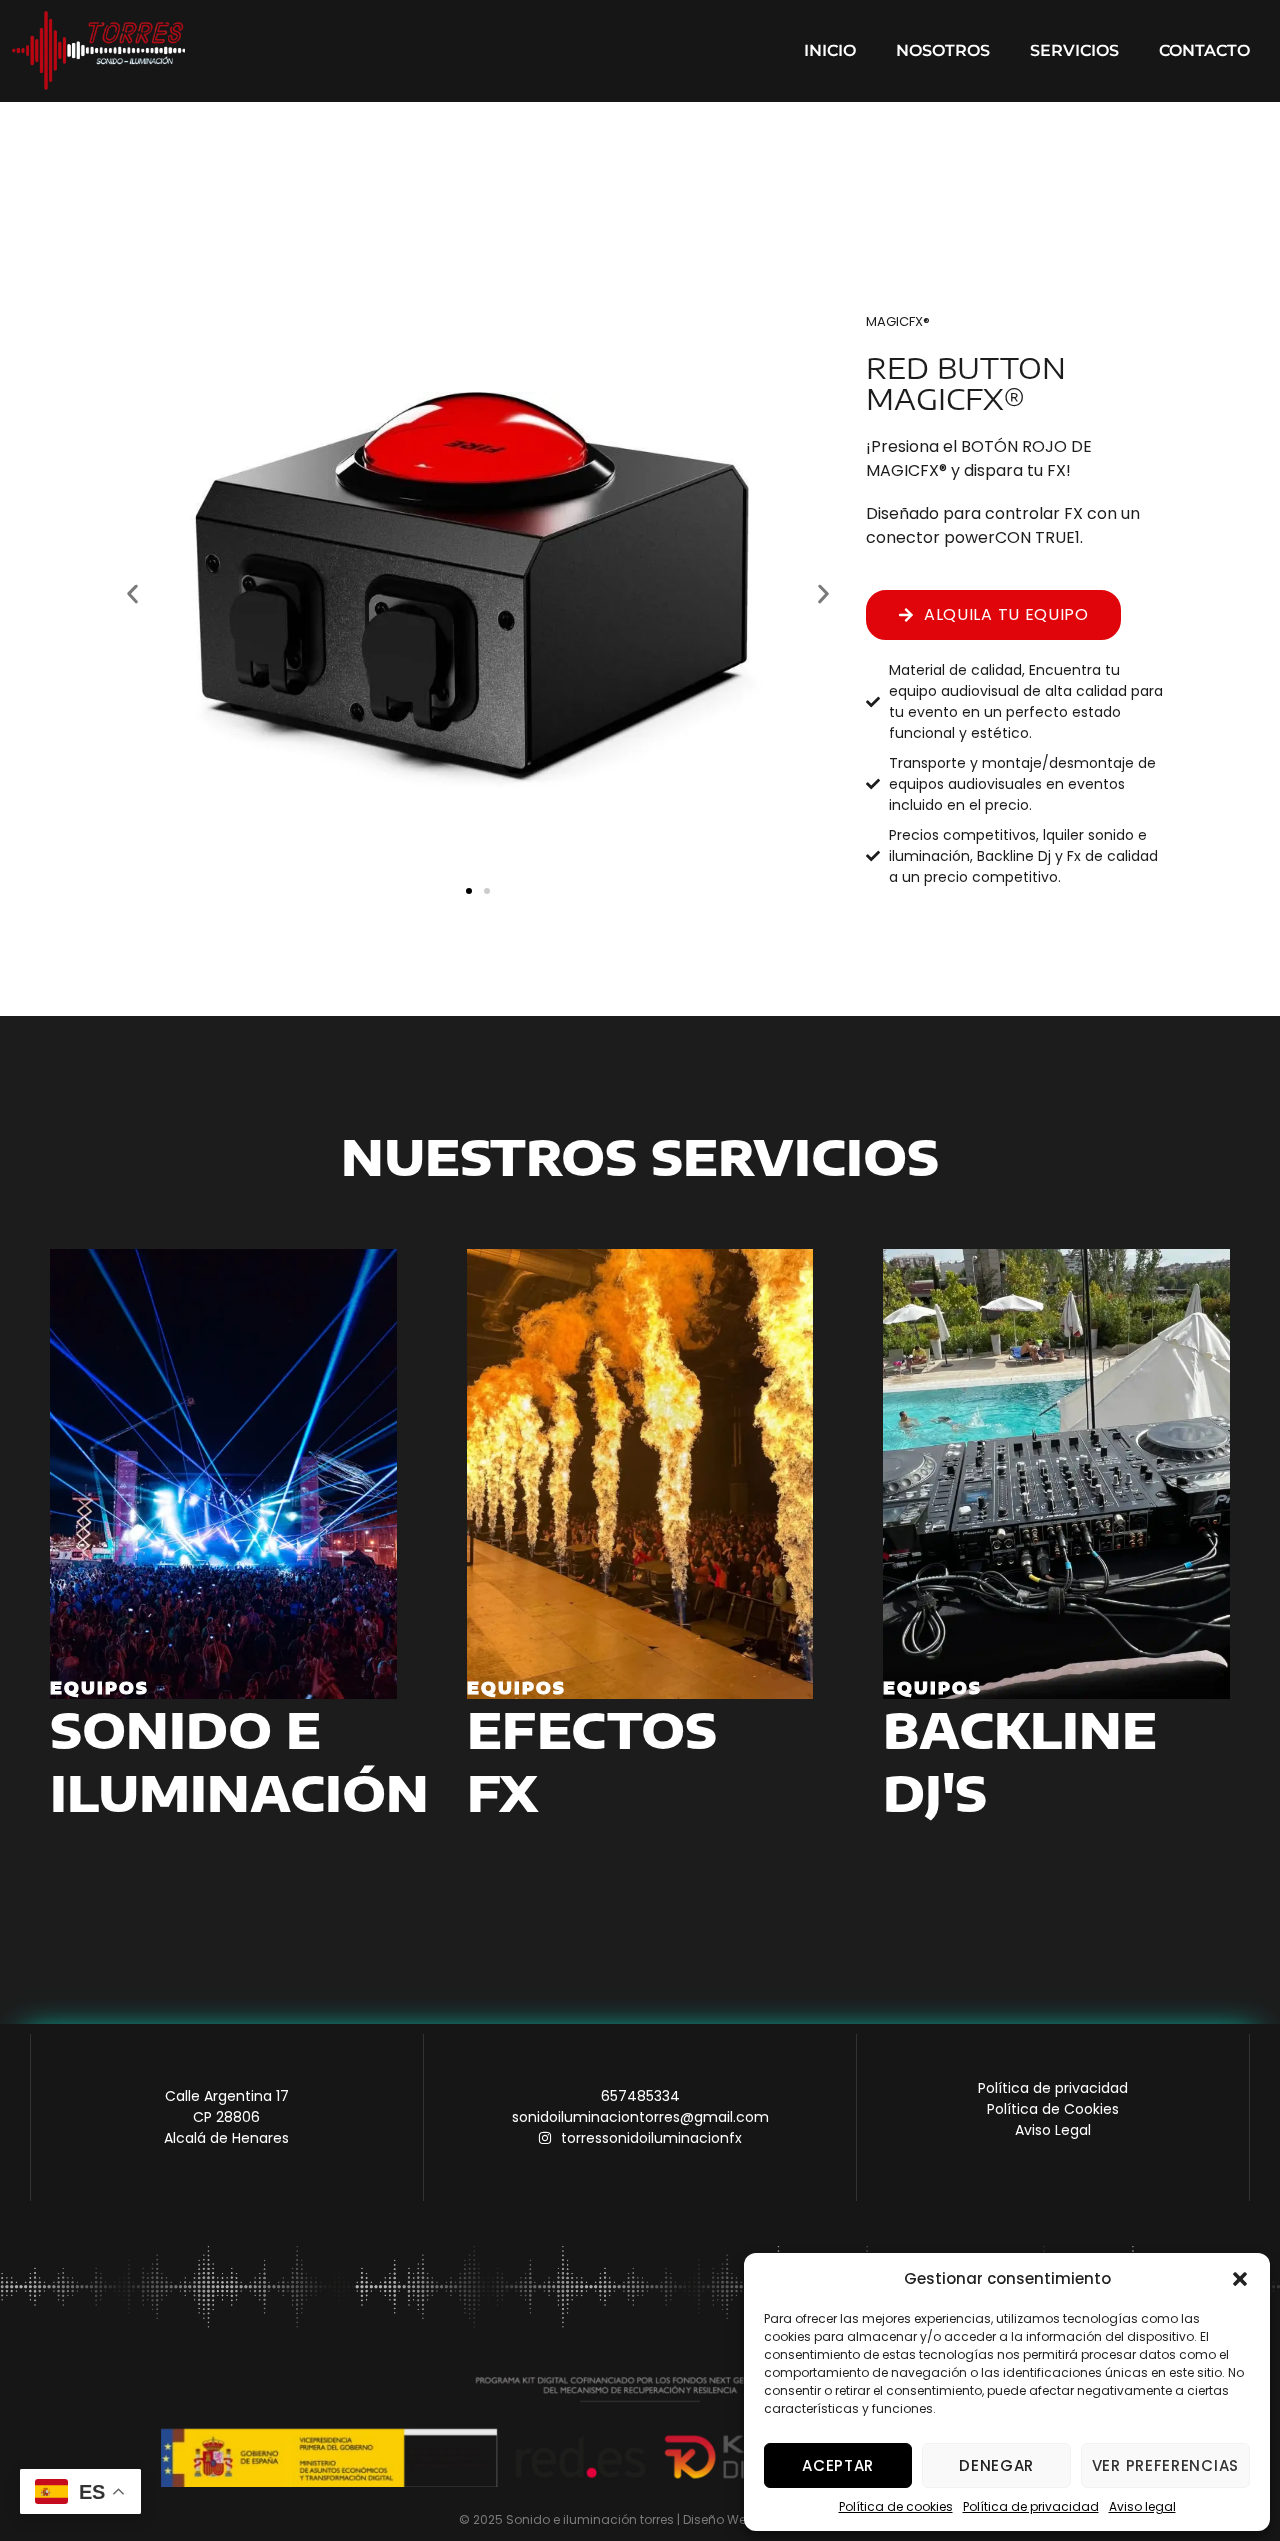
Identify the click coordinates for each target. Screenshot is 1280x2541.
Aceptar (838, 2465)
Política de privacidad (1031, 2506)
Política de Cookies (1053, 2109)
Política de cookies (896, 2506)
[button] (1240, 2279)
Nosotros (943, 50)
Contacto (1204, 50)
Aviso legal (1142, 2506)
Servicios (1074, 50)
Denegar (996, 2465)
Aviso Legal (1053, 2130)
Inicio (830, 50)
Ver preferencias (1165, 2465)
